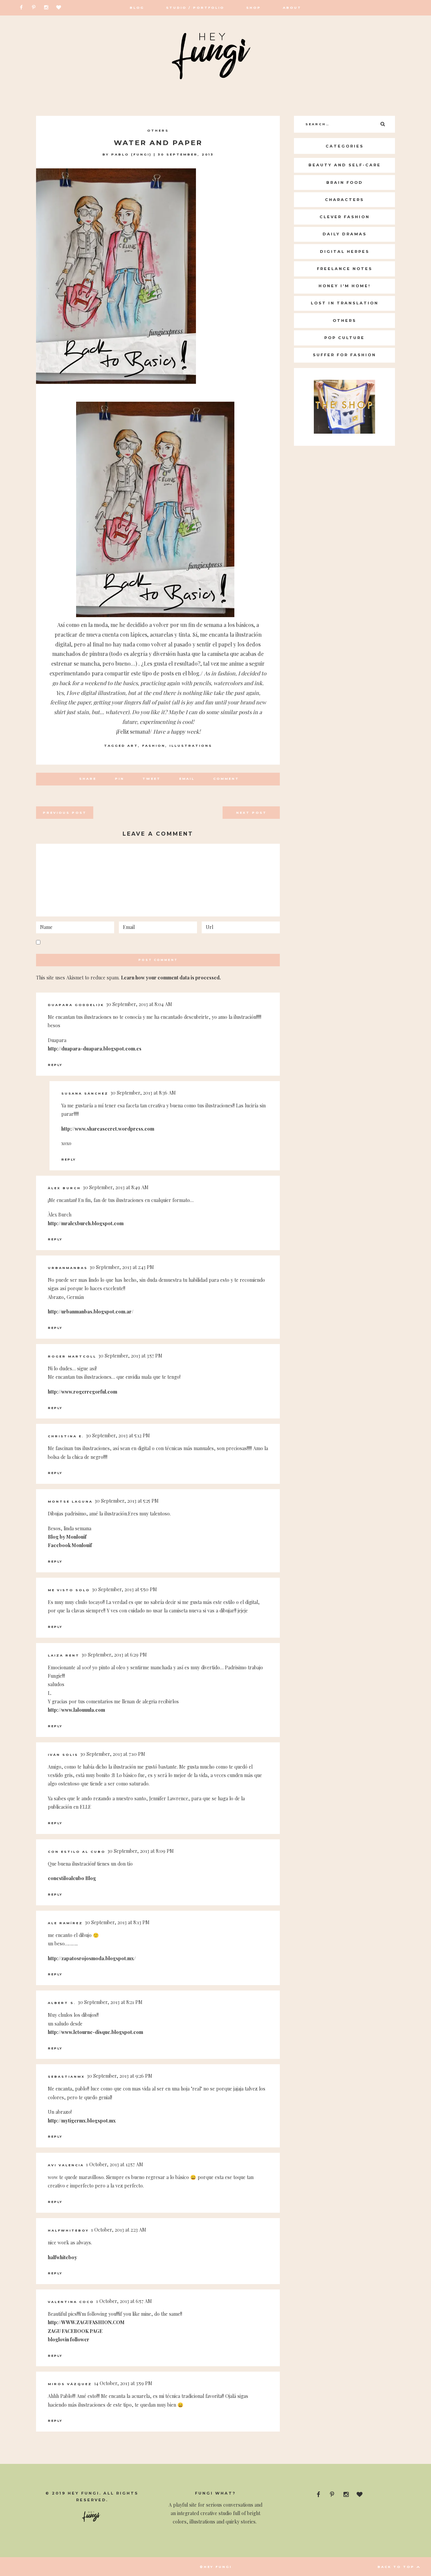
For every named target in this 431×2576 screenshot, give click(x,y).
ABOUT (292, 8)
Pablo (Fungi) (131, 154)
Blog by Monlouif (67, 1537)
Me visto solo (69, 1590)
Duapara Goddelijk (76, 1005)
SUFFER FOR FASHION (344, 355)
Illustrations (191, 746)
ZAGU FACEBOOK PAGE (75, 2331)
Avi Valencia (66, 2165)
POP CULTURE (344, 338)
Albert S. (62, 2003)
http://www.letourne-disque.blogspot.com (95, 2032)
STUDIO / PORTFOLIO (195, 8)
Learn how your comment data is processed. (171, 978)
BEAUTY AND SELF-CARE (345, 165)
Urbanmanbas (68, 1268)
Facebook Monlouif (70, 1545)
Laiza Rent (64, 1655)
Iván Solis (63, 1755)
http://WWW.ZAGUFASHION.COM (86, 2322)
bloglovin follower (69, 2339)
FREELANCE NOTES (345, 269)
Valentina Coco (71, 2302)
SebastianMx (66, 2077)
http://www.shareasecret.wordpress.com (108, 1129)
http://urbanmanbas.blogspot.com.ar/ (91, 1312)
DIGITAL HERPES (345, 252)
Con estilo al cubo (77, 1852)
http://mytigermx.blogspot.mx (82, 2121)
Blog (137, 8)
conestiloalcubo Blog (72, 1878)
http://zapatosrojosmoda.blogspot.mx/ (92, 1958)
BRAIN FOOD (345, 182)
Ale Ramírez (65, 1923)
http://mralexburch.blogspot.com (86, 1223)
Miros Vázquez (70, 2384)
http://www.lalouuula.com (76, 1710)
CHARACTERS (344, 200)
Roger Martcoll (72, 1356)
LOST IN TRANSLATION (345, 303)
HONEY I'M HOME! (345, 286)
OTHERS (158, 130)
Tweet (152, 779)
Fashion (154, 746)
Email (187, 779)
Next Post (251, 813)
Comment (226, 779)
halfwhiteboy (68, 2230)
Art (133, 746)
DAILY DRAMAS (345, 234)
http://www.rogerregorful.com (82, 1392)
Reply (55, 1065)
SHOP (254, 8)
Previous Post (65, 813)
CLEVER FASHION (345, 217)
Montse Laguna (70, 1501)
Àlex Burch (64, 1188)
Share (88, 779)
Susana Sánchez (85, 1093)
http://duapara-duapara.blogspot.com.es (95, 1049)
